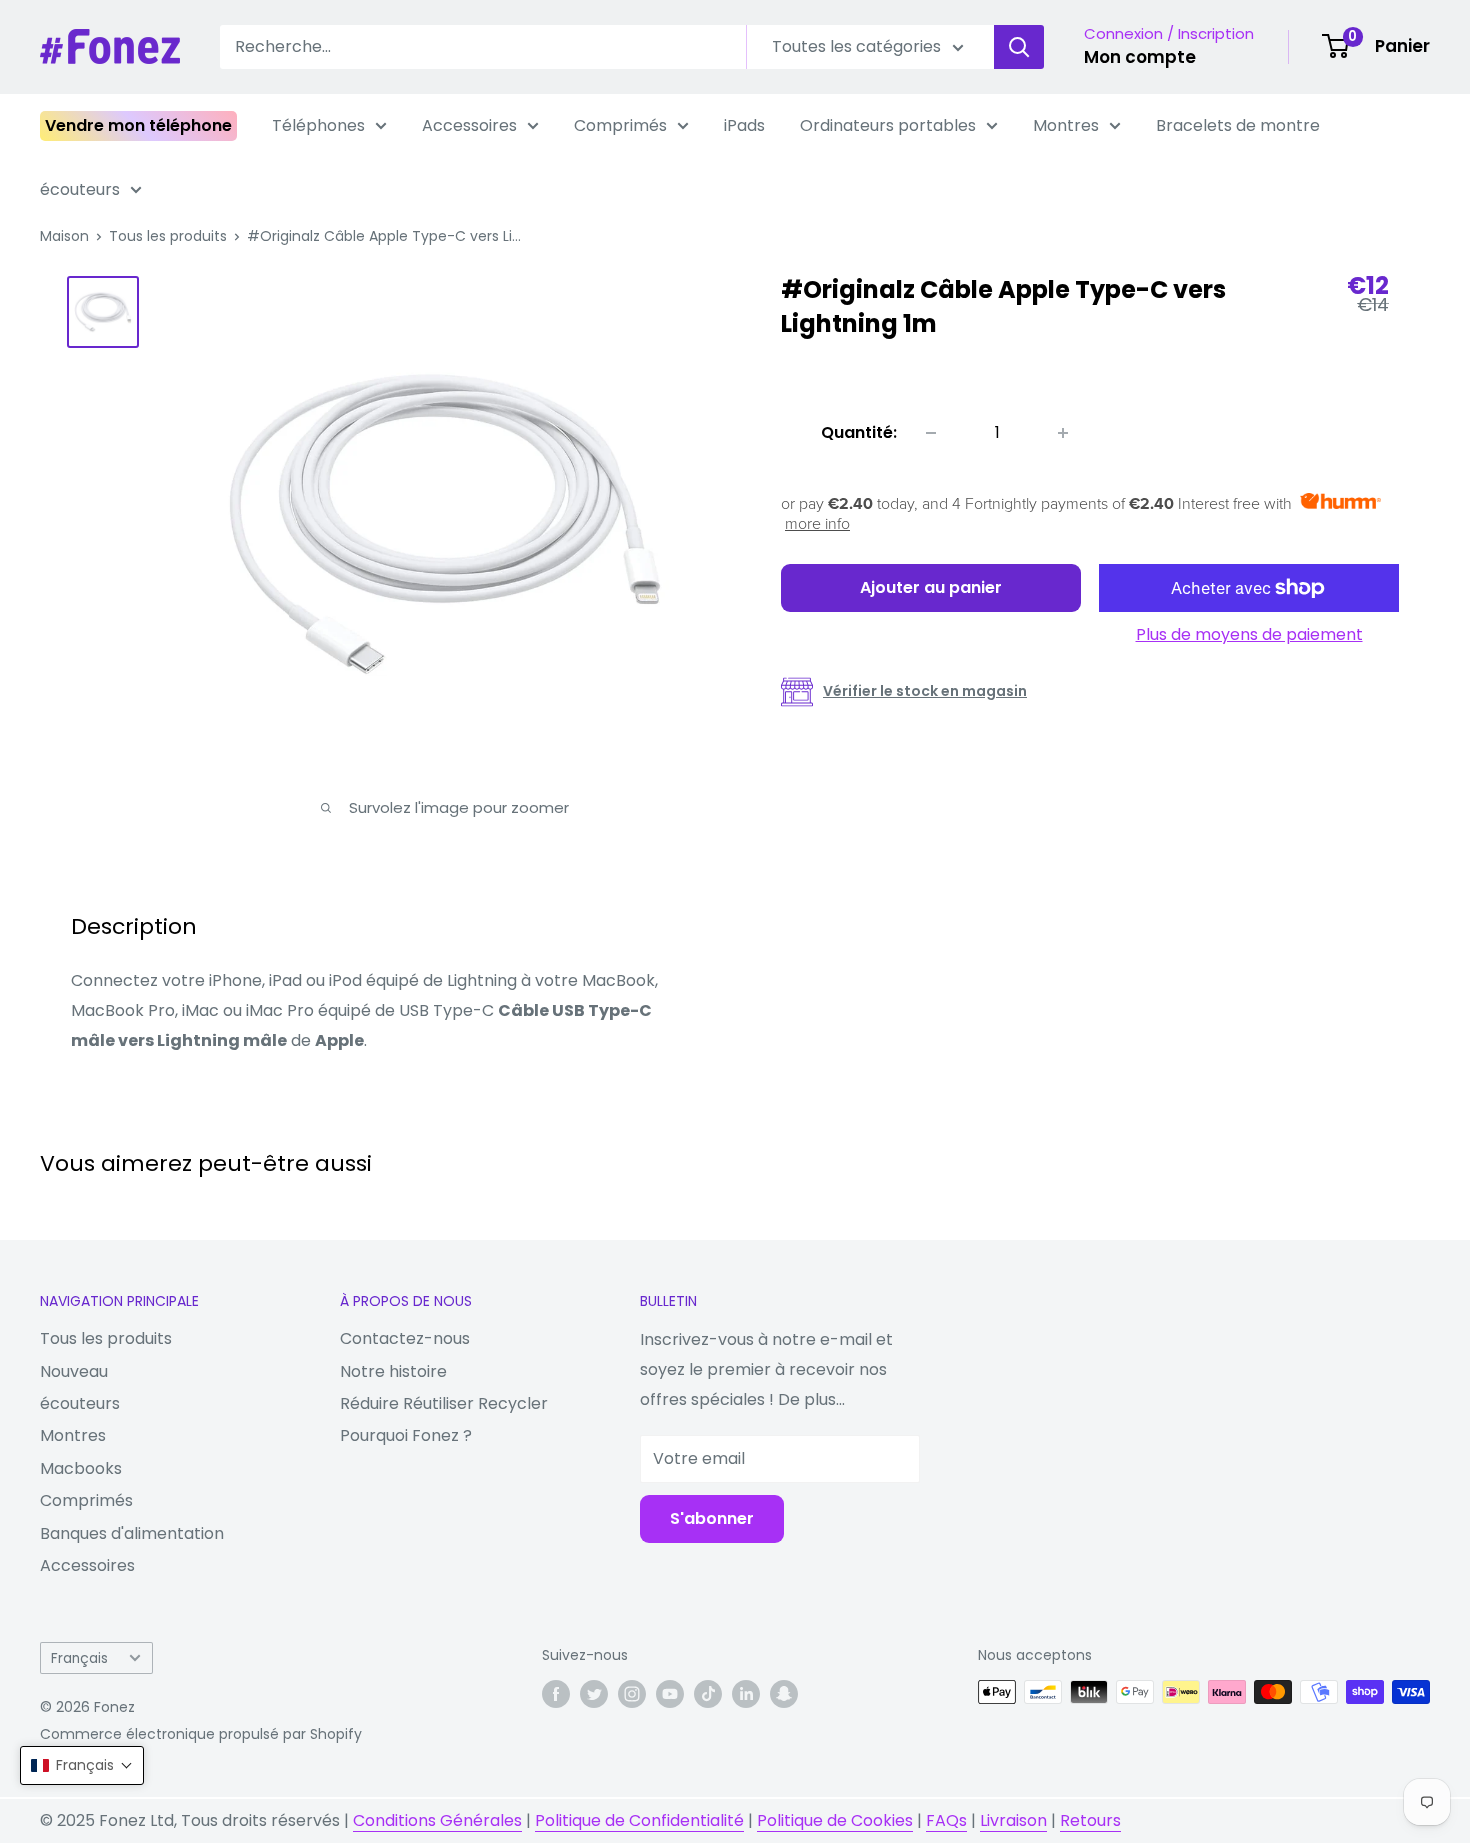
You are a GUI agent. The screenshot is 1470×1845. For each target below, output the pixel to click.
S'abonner (712, 1518)
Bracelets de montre (1238, 125)
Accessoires (469, 125)
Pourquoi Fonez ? (406, 1435)
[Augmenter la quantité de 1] (1063, 433)
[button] (82, 1765)
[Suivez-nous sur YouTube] (670, 1694)
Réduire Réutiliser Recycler (444, 1403)
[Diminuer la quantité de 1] (931, 433)
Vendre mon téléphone (138, 125)
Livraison (1013, 1820)
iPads (744, 125)
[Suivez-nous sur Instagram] (632, 1694)
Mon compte (1140, 57)
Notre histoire (393, 1371)
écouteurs (80, 189)
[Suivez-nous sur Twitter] (594, 1694)
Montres (1066, 125)
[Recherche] (1019, 47)
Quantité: (859, 432)
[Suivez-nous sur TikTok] (708, 1694)
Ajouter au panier (931, 587)
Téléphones (318, 125)
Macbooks (81, 1468)
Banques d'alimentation (132, 1533)
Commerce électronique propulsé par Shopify (201, 1734)
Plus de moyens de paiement (1249, 634)
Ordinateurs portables (888, 125)
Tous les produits (168, 236)
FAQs (946, 1820)
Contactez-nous (405, 1338)
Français (79, 1658)
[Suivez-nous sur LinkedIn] (746, 1694)
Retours (1090, 1820)
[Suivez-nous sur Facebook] (556, 1694)
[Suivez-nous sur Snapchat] (784, 1694)
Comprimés (620, 125)
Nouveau (74, 1371)
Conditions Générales (437, 1820)
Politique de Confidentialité (639, 1820)
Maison (64, 236)
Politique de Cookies (835, 1820)
